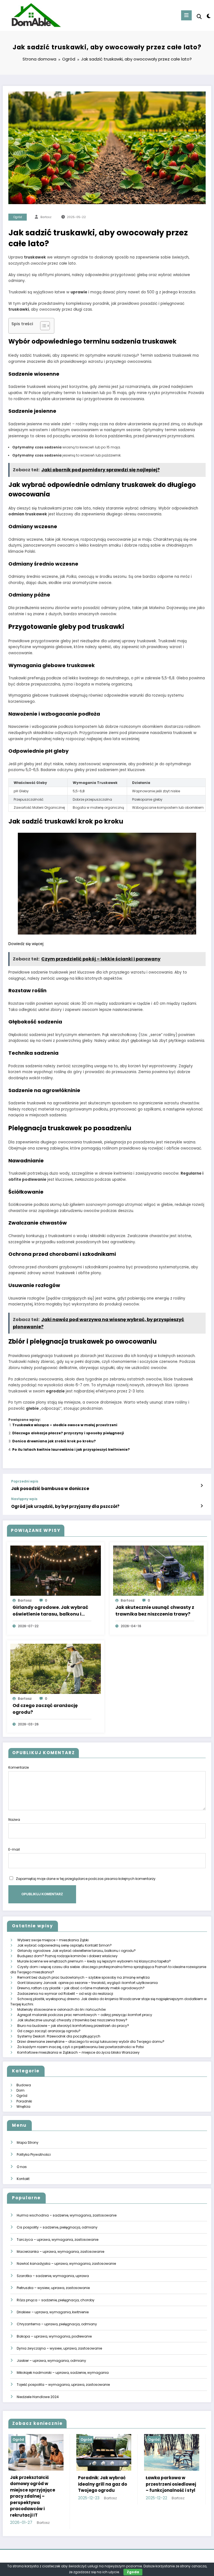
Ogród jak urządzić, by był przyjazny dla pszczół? (65, 1506)
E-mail (14, 1849)
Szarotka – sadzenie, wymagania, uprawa (53, 2276)
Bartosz (46, 217)
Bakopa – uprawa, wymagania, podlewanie (54, 2336)
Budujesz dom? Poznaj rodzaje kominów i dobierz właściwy (67, 1956)
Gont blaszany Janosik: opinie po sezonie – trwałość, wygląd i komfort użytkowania (87, 1983)
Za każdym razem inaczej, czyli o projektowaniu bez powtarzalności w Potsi (81, 2047)
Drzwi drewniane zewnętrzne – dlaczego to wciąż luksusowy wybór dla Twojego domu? (91, 2042)
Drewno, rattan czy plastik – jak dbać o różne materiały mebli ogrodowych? (81, 1988)
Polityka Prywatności (34, 2154)
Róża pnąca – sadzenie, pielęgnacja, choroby (56, 2300)
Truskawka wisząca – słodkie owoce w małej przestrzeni (65, 1425)
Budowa (24, 2085)
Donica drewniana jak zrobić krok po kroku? (54, 1441)
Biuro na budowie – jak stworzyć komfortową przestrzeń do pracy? (73, 2026)
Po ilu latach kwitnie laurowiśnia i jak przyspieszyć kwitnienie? (71, 1449)
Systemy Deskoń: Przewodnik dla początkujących (59, 2036)
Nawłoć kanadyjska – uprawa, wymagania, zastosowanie (66, 2264)
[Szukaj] (199, 17)
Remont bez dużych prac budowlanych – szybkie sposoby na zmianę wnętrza (83, 1977)
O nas (22, 2167)
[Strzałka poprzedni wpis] (202, 1486)
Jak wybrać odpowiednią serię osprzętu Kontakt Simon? (65, 1945)
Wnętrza (23, 2107)
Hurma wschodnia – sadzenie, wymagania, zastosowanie (67, 2215)
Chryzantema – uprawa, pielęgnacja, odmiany (57, 2324)
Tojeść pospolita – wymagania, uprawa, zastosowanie (63, 2385)
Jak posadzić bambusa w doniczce (50, 1489)
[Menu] (186, 15)
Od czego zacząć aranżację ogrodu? (45, 1709)
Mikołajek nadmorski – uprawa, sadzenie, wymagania (63, 2373)
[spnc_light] (208, 16)
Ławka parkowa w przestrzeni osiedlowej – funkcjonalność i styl (39, 2484)
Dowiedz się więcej (26, 944)
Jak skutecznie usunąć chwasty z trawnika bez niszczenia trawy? (155, 1611)
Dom (20, 2090)
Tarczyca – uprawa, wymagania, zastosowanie (58, 2240)
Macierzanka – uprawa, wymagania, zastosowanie (60, 2252)
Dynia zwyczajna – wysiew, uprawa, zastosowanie (59, 2348)
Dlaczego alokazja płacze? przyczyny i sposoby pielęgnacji (68, 1433)
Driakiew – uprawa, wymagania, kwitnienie (53, 2312)
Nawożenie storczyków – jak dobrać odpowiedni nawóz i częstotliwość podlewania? (174, 2490)
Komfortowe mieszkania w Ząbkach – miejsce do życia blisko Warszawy (78, 2052)
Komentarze (19, 1767)
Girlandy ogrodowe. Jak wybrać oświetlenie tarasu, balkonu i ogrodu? (50, 1611)
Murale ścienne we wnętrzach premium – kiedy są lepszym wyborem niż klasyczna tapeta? (94, 1961)
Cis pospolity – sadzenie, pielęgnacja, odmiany (57, 2227)
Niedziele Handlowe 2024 (38, 2397)
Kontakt (23, 2179)
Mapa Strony (28, 2142)
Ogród (18, 217)
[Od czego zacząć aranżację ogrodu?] (56, 1668)
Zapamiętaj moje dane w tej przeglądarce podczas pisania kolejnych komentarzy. (86, 1879)
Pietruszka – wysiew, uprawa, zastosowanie (53, 2288)
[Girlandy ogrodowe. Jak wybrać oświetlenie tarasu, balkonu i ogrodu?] (56, 1570)
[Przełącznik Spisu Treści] (42, 326)
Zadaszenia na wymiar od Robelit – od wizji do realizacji (65, 1994)
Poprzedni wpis (25, 1481)
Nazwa (14, 1820)
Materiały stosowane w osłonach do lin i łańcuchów (62, 2009)
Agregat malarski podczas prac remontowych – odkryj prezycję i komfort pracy (85, 2015)
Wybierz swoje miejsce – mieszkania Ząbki (53, 1940)
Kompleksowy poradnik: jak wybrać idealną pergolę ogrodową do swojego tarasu (106, 2492)
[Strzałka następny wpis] (202, 1506)
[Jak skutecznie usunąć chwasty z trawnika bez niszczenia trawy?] (158, 1570)
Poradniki (24, 2101)
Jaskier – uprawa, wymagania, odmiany (51, 2361)
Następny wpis (24, 1499)
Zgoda (133, 2572)
